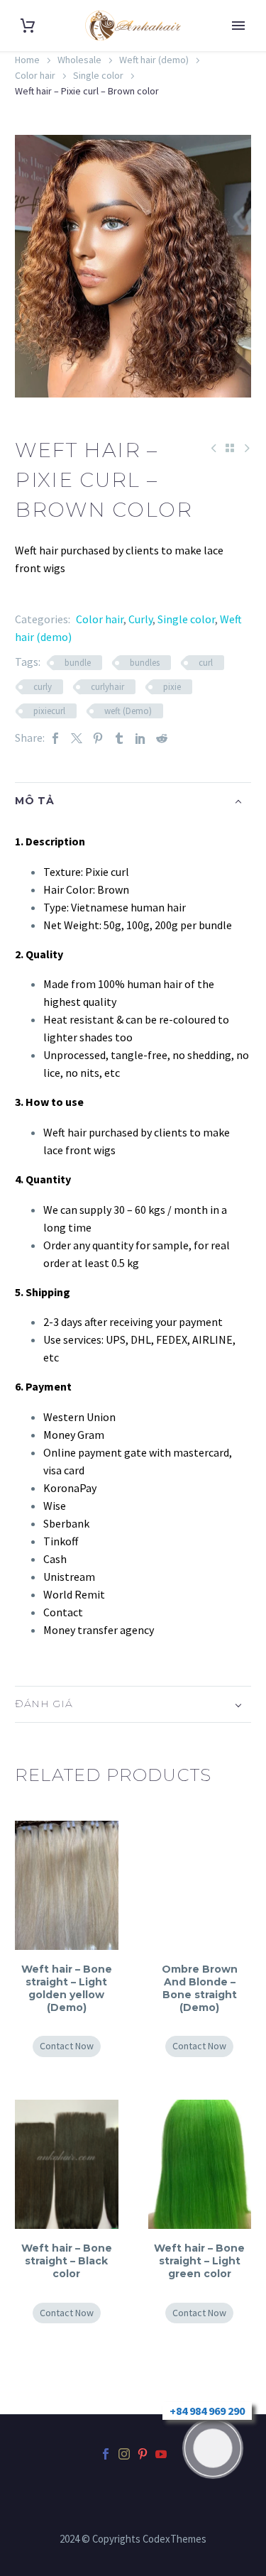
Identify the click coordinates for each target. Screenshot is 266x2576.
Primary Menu (238, 26)
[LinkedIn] (140, 738)
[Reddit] (162, 738)
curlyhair (107, 687)
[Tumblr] (119, 738)
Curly (140, 619)
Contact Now (67, 2046)
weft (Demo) (128, 711)
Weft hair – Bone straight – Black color (67, 2261)
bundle (78, 663)
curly (43, 687)
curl (206, 663)
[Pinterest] (98, 738)
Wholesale (79, 60)
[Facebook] (55, 738)
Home (27, 60)
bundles (145, 663)
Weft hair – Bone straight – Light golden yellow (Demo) (67, 1989)
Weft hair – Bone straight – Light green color (199, 2261)
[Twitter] (77, 738)
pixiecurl (49, 711)
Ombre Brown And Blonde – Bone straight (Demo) (200, 1989)
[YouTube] (161, 2454)
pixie (172, 687)
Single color (98, 75)
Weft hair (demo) (154, 60)
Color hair (35, 75)
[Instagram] (124, 2454)
